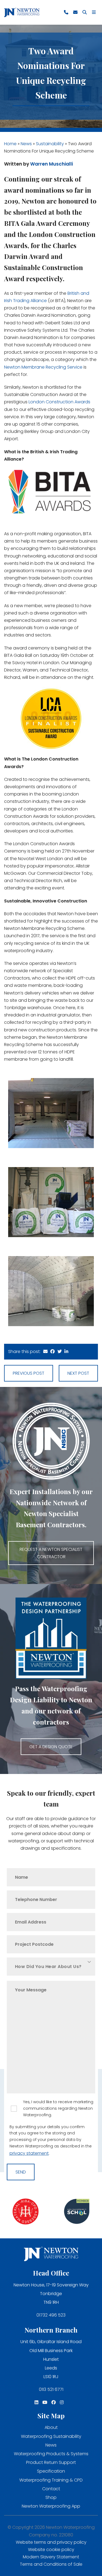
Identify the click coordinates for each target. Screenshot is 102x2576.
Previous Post (29, 1373)
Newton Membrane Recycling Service (43, 367)
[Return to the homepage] (22, 12)
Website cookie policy (51, 2550)
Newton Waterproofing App (51, 2506)
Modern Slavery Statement (51, 2557)
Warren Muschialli (52, 164)
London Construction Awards (59, 402)
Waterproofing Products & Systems (51, 2454)
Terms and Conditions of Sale (51, 2564)
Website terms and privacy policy (51, 2542)
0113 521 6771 (51, 2389)
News (26, 144)
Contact (51, 2489)
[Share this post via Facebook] (52, 1352)
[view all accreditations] (26, 2212)
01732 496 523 (51, 2315)
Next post (78, 1373)
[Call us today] (66, 12)
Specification (51, 2471)
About (51, 2427)
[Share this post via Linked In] (66, 1352)
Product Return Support (51, 2462)
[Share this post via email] (45, 1352)
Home (10, 144)
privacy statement (29, 2153)
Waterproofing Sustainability (51, 2436)
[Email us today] (75, 12)
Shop (51, 2497)
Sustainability (50, 144)
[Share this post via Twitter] (60, 1352)
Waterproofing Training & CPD (51, 2480)
